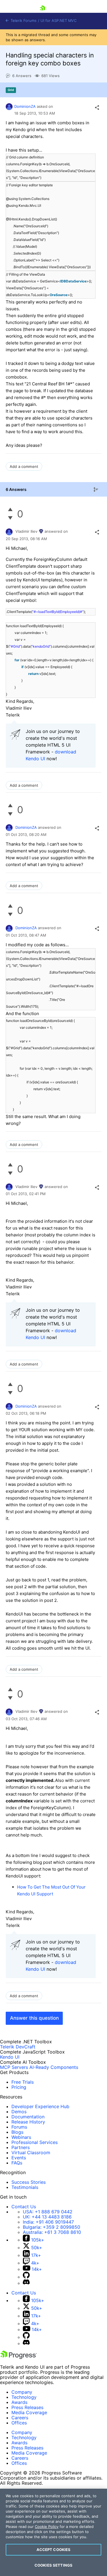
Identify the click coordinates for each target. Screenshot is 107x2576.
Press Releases (27, 2407)
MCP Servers (14, 2067)
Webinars (21, 2137)
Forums (19, 2127)
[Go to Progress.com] (19, 2357)
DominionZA (25, 106)
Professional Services (35, 2142)
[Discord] (26, 2283)
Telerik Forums (23, 21)
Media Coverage (29, 2412)
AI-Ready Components (54, 2067)
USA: (48, 2212)
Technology (24, 2397)
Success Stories (29, 2182)
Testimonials (25, 2187)
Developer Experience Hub (40, 2106)
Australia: (52, 2232)
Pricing (19, 2087)
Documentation (28, 2117)
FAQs (17, 2163)
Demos (19, 2112)
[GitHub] (26, 2277)
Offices (19, 2423)
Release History (28, 2122)
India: (48, 2222)
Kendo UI (10, 2057)
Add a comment (24, 466)
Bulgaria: (52, 2227)
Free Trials (23, 2082)
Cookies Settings (53, 2565)
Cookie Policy (47, 2527)
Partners (21, 2147)
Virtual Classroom (31, 2152)
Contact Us (24, 2207)
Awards (19, 2402)
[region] (53, 2532)
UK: (47, 2217)
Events (19, 2158)
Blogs (17, 2132)
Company (22, 2392)
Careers (20, 2418)
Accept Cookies (54, 2550)
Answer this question (34, 2018)
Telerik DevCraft (18, 2047)
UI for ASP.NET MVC (58, 21)
